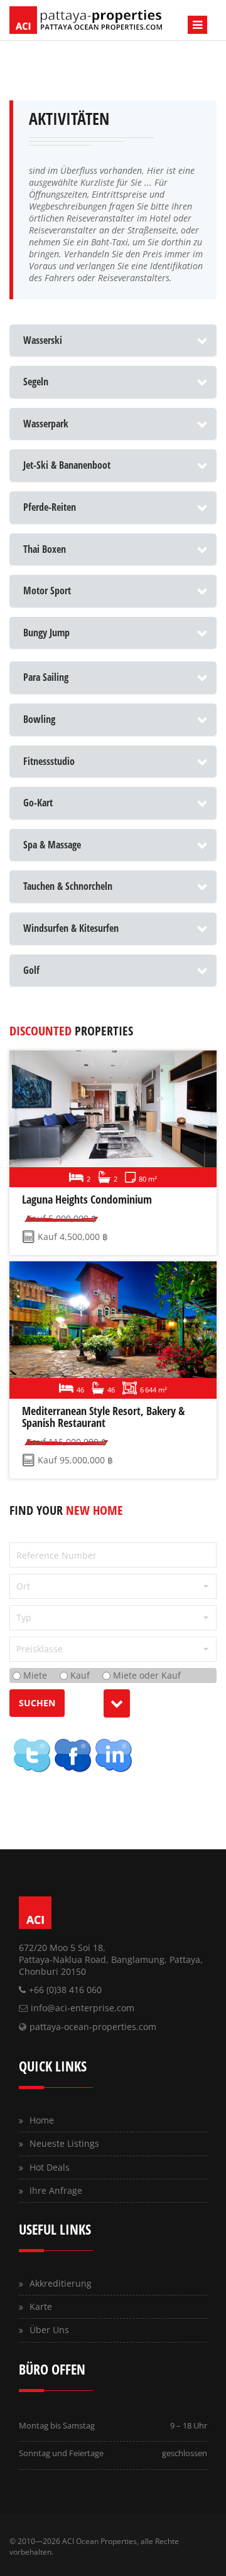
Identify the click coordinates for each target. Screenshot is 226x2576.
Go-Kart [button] (38, 803)
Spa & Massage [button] (52, 845)
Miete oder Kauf (146, 1675)
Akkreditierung (61, 2283)
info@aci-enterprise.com (83, 2008)
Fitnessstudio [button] (49, 761)
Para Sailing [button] (46, 677)
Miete (34, 1675)
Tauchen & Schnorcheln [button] (68, 886)
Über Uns (49, 2330)
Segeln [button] (36, 382)
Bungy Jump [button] (46, 633)
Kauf (79, 1675)
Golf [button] (31, 970)
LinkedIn (113, 1755)
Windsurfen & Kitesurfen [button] (71, 928)
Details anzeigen (111, 1119)
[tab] (113, 341)
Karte (41, 2306)
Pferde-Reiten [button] (50, 507)
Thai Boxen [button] (45, 549)
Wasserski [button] (43, 340)
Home (42, 2120)
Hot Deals (50, 2167)
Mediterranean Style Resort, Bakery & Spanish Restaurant (103, 1417)
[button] (113, 1586)
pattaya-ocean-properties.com (93, 2027)
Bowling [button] (39, 719)
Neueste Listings (64, 2143)
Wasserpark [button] (46, 424)
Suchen (37, 1703)
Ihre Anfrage (56, 2190)
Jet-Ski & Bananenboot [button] (67, 465)
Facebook (72, 1755)
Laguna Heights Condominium (87, 1199)
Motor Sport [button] (47, 591)
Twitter (31, 1755)
